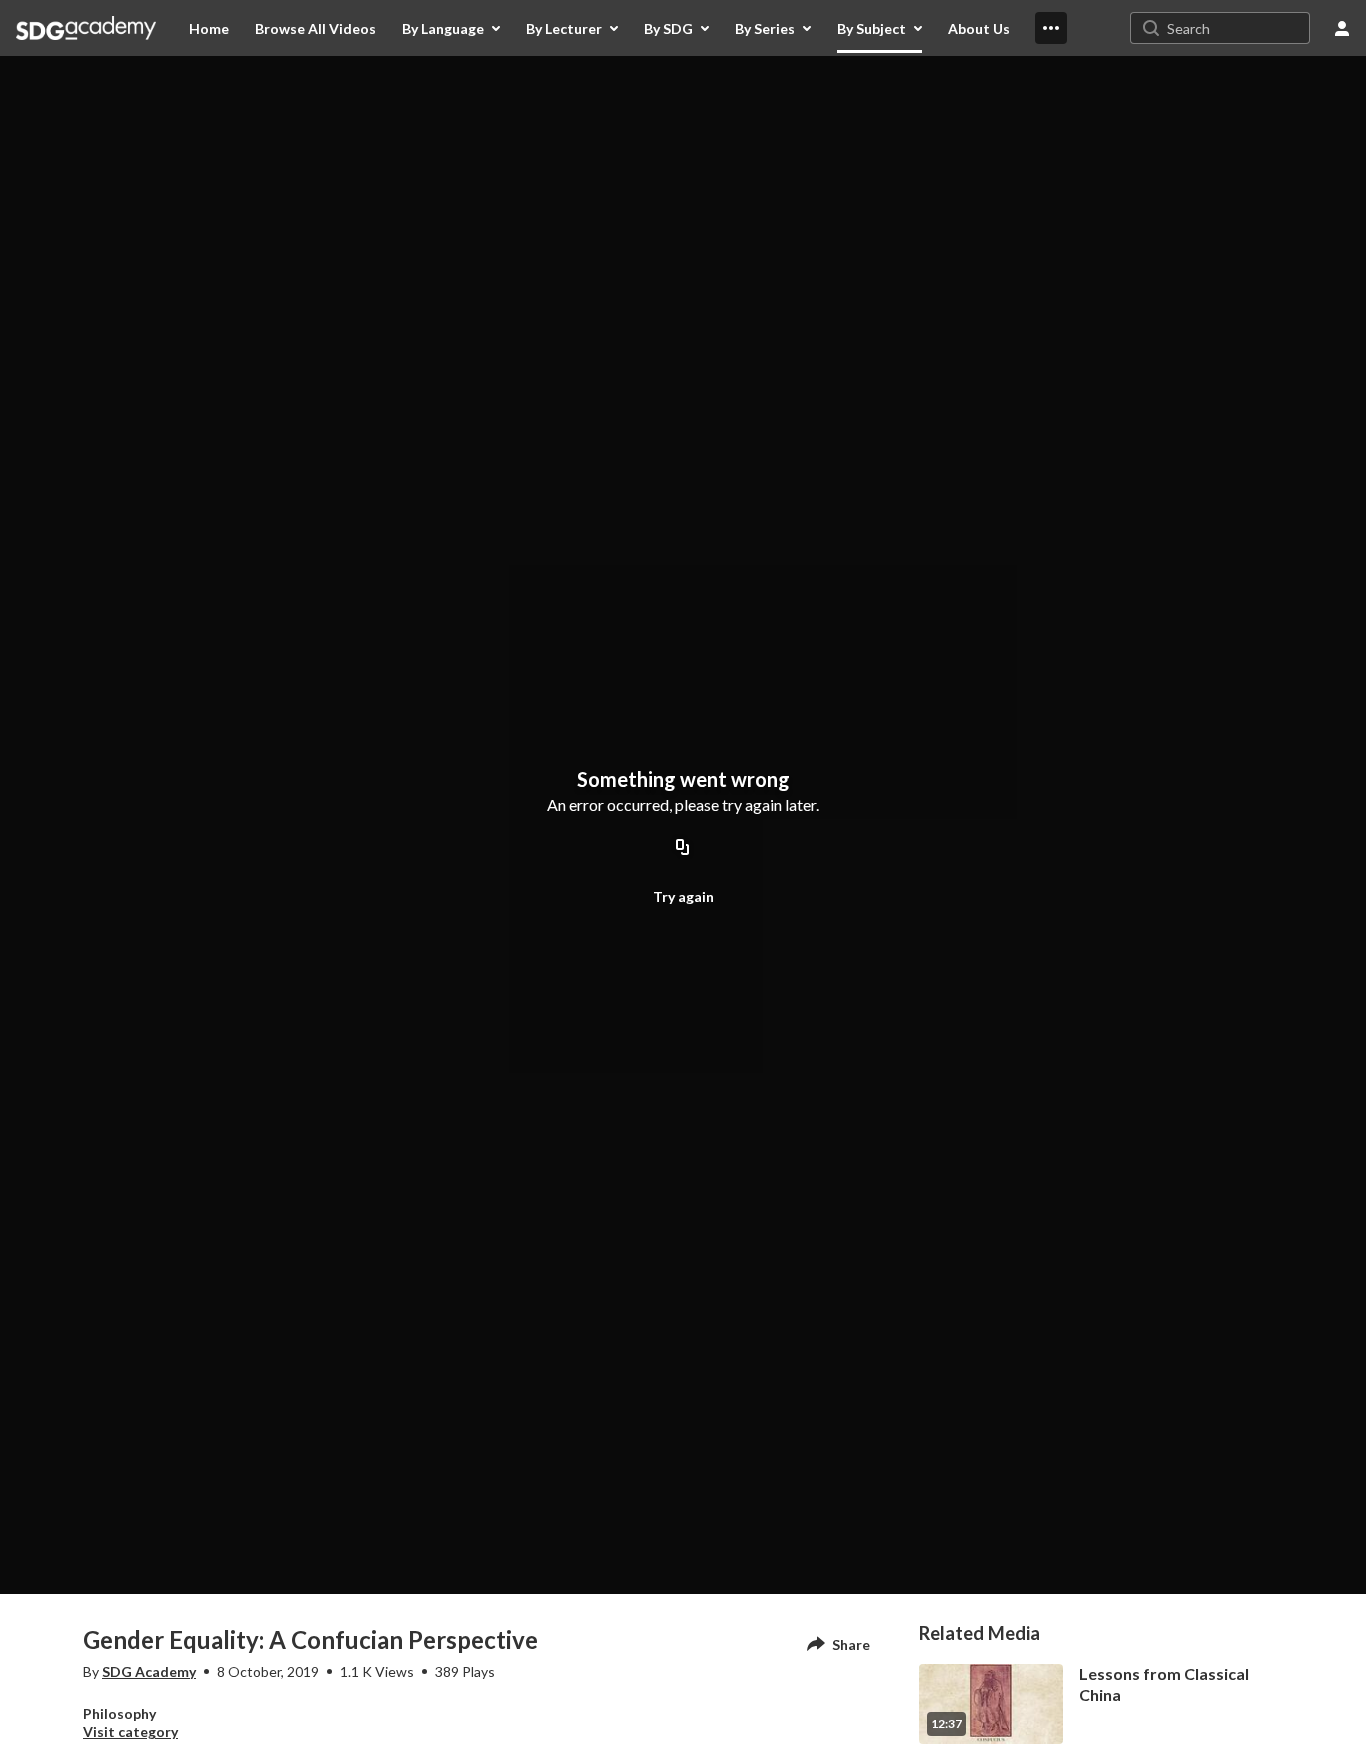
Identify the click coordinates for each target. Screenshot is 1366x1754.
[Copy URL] (683, 848)
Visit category (130, 1731)
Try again (683, 896)
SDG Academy (149, 1671)
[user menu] (1342, 28)
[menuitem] (209, 28)
